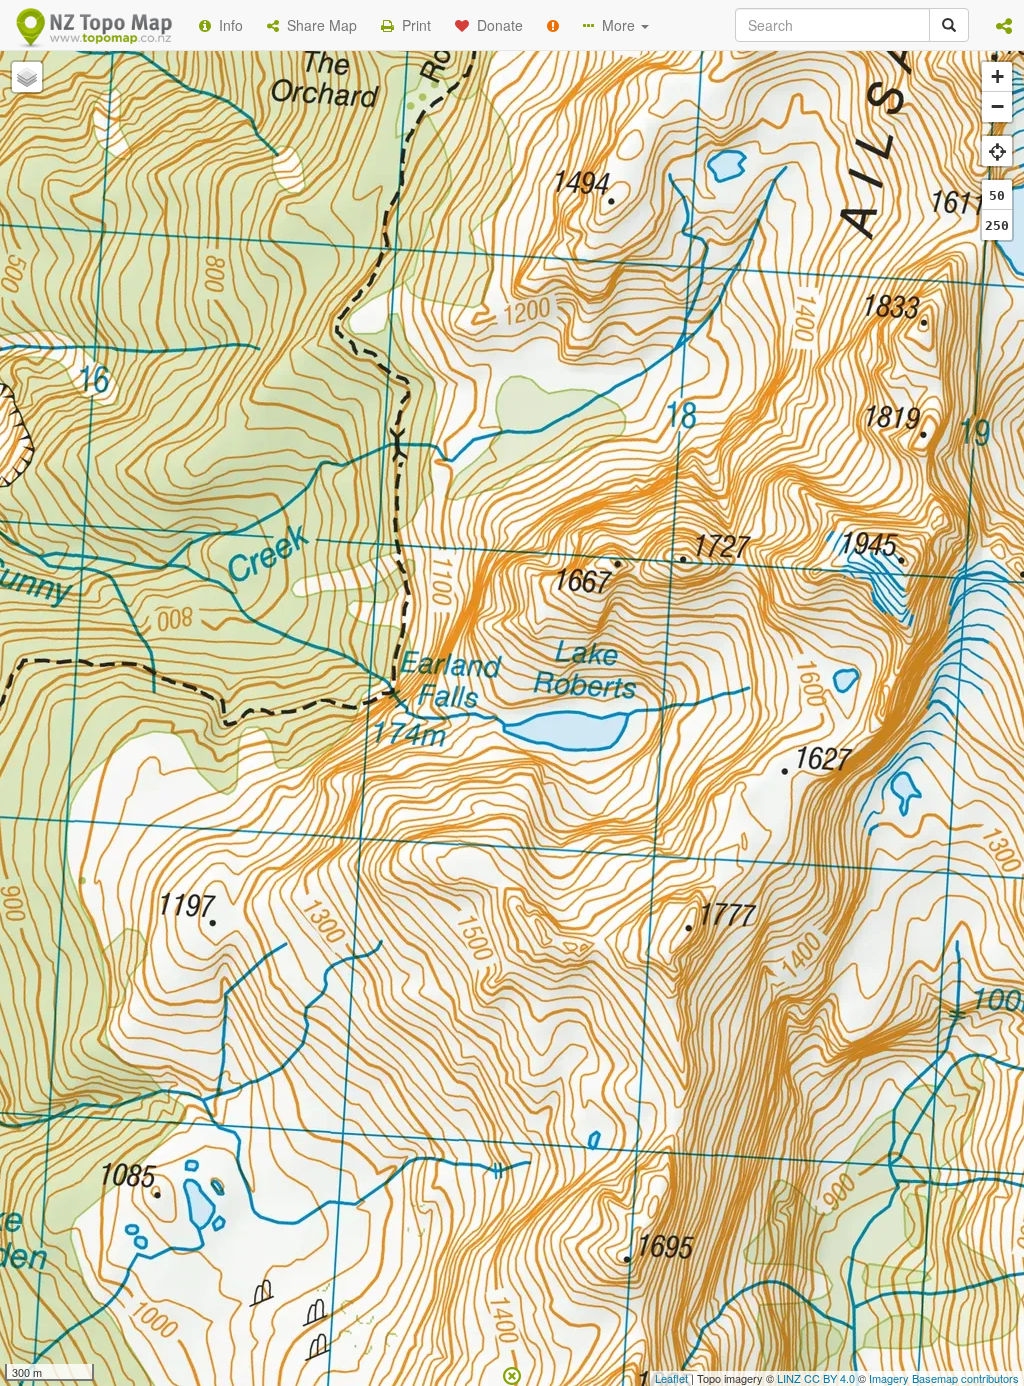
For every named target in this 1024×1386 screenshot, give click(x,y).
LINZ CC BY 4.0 (816, 1378)
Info (227, 25)
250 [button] (997, 225)
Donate (496, 25)
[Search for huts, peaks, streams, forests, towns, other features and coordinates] (949, 25)
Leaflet (671, 1378)
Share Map (318, 25)
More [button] (616, 25)
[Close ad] (512, 1374)
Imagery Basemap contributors (944, 1378)
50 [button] (997, 195)
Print (412, 25)
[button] (1004, 25)
